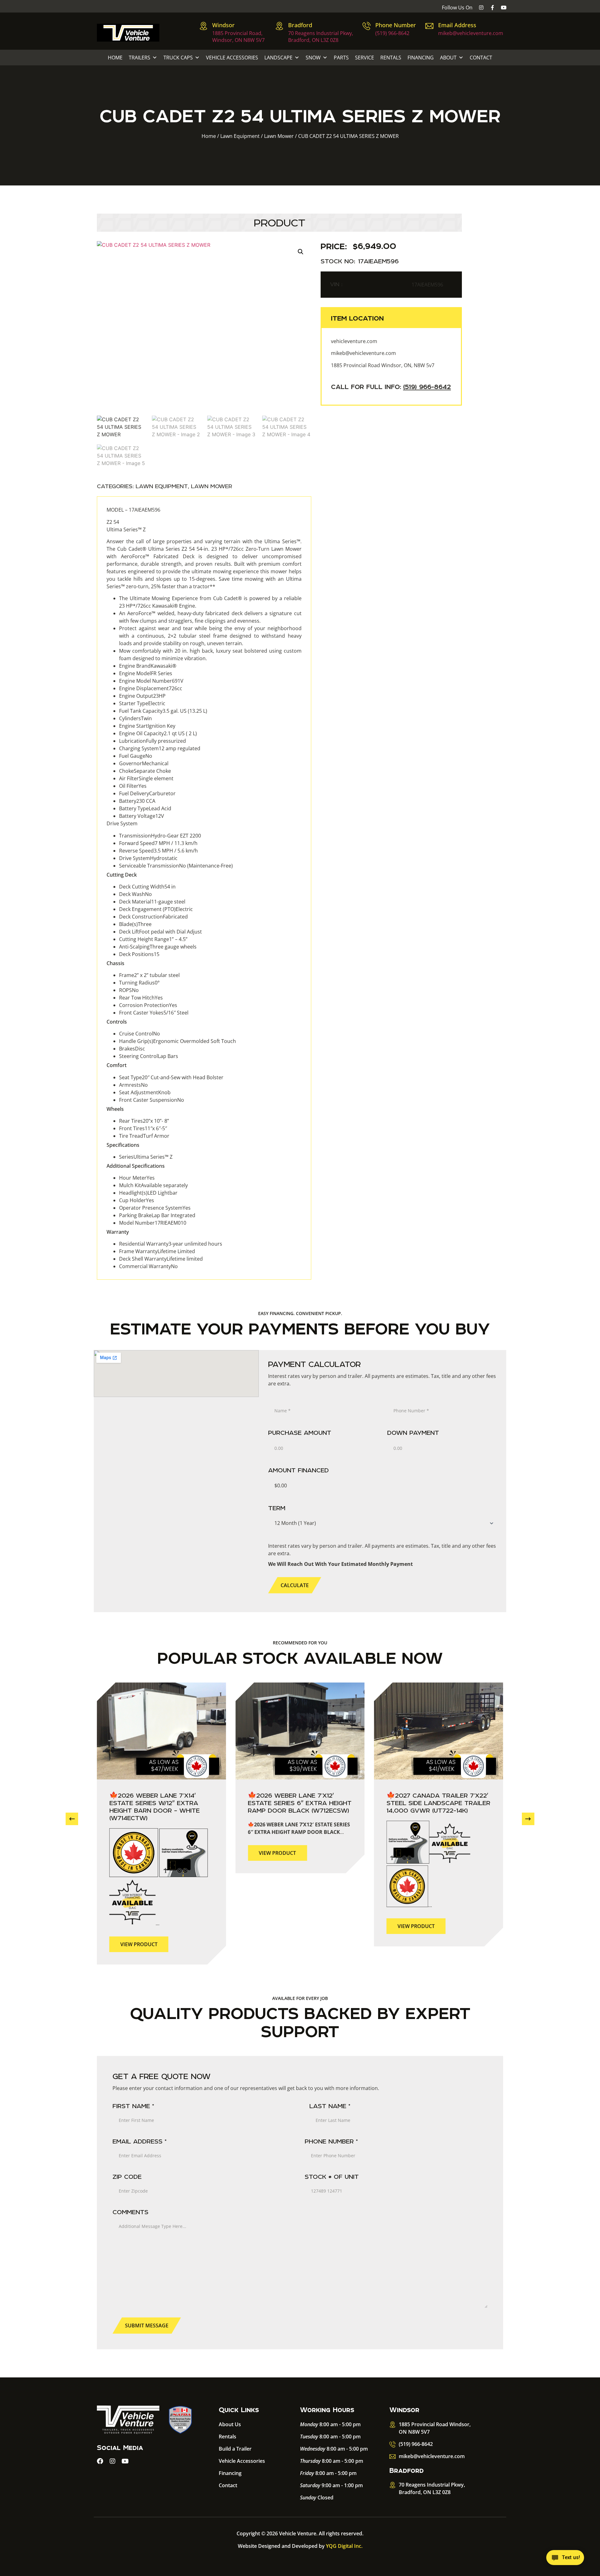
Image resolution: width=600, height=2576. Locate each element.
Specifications (123, 1145)
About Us (230, 2424)
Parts (341, 58)
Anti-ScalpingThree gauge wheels (158, 947)
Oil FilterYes (133, 786)
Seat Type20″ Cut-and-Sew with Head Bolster (171, 1077)
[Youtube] (504, 8)
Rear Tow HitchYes (141, 998)
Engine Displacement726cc (151, 688)
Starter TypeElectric (142, 703)
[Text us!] (565, 2559)
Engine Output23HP (142, 696)
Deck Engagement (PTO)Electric (156, 909)
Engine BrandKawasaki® (148, 666)
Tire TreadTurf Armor (144, 1136)
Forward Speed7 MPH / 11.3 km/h (158, 843)
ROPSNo (129, 990)
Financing (421, 58)
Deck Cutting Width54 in (147, 887)
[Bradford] (279, 26)
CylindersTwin (135, 718)
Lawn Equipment (240, 136)
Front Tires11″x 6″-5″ (143, 1128)
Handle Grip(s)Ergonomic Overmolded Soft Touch (177, 1041)
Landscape (278, 58)
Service (365, 58)
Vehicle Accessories (232, 58)
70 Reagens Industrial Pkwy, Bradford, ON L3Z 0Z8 (321, 37)
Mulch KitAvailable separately (153, 1185)
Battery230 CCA (137, 801)
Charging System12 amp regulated (160, 748)
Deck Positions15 (139, 954)
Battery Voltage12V (142, 816)
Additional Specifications (136, 1166)
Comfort (117, 1065)
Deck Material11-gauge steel (152, 902)
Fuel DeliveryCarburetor (147, 793)
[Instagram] (481, 8)
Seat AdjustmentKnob (145, 1092)
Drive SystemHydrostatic (148, 858)
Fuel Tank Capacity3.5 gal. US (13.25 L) (163, 711)
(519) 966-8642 (392, 33)
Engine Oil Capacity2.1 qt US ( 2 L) (158, 733)
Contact (481, 58)
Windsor (223, 25)
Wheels (115, 1109)
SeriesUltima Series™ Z (146, 1157)
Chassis (115, 963)
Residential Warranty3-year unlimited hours (171, 1244)
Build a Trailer (235, 2449)
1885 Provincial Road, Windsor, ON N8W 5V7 (238, 37)
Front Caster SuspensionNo (152, 1100)
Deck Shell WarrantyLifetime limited (161, 1259)
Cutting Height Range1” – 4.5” (153, 939)
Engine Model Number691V (151, 681)
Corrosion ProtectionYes (148, 1005)
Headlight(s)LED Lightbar (148, 1193)
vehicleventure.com (354, 341)
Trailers (140, 58)
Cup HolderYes (137, 1200)
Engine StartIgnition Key (147, 726)
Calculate (295, 1585)
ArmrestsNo (133, 1085)
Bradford (300, 25)
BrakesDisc (132, 1049)
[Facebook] (100, 2461)
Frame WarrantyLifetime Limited (157, 1251)
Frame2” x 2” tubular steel (149, 975)
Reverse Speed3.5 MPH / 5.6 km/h (158, 851)
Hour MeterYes (137, 1178)
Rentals (391, 58)
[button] (301, 252)
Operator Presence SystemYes (155, 1208)
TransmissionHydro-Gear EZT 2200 (160, 836)
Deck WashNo (135, 894)
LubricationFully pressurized (152, 741)
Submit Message (147, 2325)
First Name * (133, 2106)
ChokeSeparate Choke (145, 771)
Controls (117, 1022)
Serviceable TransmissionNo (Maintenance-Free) (176, 866)
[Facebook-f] (492, 8)
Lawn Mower (279, 136)
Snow (313, 58)
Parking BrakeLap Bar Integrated (157, 1215)
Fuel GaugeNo (136, 756)
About (448, 58)
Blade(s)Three (135, 924)
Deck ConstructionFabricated (153, 917)
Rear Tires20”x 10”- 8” (144, 1121)
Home (115, 58)
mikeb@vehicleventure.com (471, 33)
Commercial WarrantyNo (148, 1266)
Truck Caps (178, 58)
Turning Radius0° (139, 983)
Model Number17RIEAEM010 (153, 1223)
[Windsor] (203, 26)
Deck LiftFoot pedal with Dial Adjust (160, 932)
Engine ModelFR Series (146, 673)
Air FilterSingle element (146, 778)
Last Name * (330, 2106)
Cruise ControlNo (140, 1034)
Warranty (118, 1232)
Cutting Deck (122, 875)
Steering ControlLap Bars (149, 1056)
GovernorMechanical (144, 763)
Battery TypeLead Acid (145, 808)
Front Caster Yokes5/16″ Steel (154, 1013)
